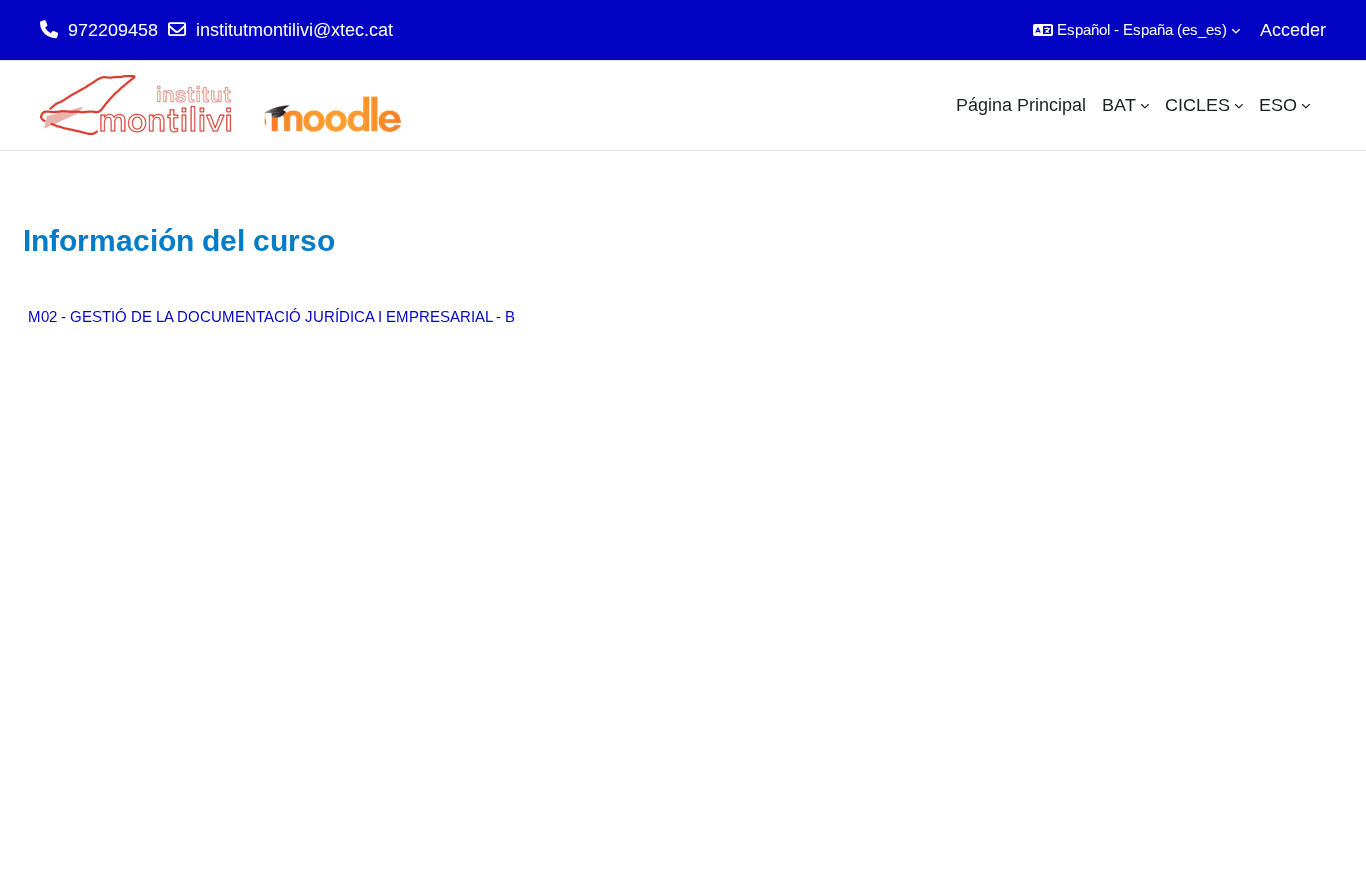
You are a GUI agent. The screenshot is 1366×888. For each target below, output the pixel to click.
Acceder (1293, 30)
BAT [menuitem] (1119, 105)
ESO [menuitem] (1278, 105)
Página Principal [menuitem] (1021, 105)
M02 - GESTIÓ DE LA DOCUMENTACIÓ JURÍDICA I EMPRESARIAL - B (271, 316)
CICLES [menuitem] (1197, 105)
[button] (1136, 30)
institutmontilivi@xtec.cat (294, 30)
